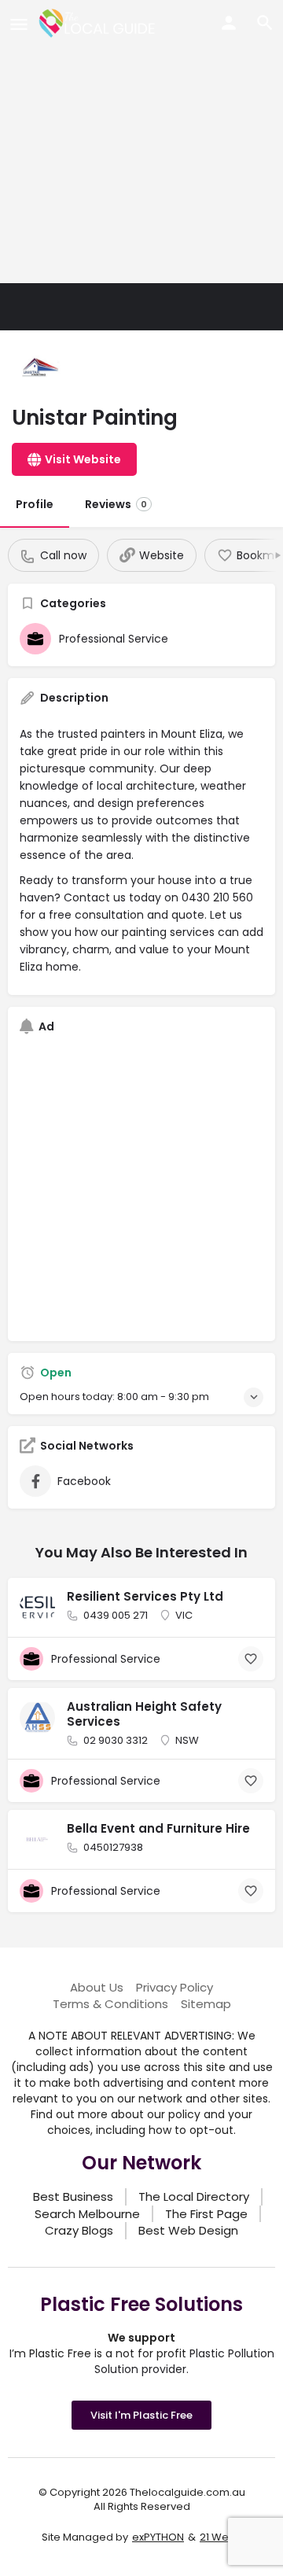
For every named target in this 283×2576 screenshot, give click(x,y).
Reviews (116, 504)
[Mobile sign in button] (229, 23)
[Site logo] (99, 24)
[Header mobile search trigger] (265, 23)
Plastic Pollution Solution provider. (184, 2361)
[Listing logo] (39, 370)
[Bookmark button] (251, 1659)
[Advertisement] (141, 142)
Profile (35, 504)
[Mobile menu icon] (19, 24)
